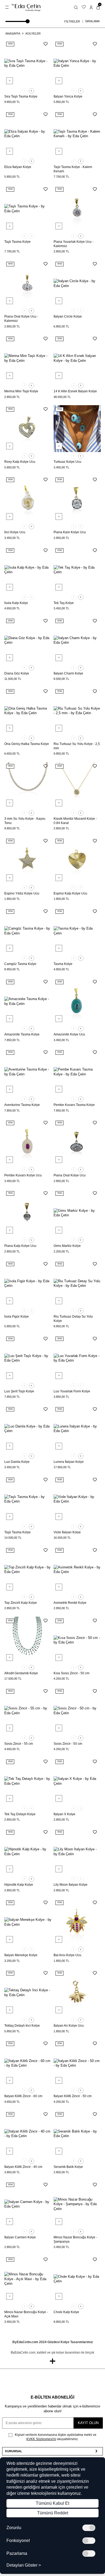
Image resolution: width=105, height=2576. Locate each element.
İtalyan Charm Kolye (68, 673)
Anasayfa (13, 33)
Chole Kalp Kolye (66, 2312)
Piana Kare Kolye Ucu (70, 532)
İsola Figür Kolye (17, 1317)
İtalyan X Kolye (64, 1814)
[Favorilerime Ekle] (45, 44)
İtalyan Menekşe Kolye (21, 1955)
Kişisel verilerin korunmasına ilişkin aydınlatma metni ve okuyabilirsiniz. (55, 2437)
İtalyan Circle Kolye (68, 316)
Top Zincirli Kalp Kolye (21, 1603)
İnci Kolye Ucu (15, 532)
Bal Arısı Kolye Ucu (67, 1955)
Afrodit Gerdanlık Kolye (21, 1673)
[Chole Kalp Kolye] (77, 2279)
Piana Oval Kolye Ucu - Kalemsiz (21, 319)
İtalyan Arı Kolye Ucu (69, 2026)
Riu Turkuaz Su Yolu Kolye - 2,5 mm (77, 746)
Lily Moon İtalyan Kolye (71, 1885)
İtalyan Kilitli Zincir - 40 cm (23, 2167)
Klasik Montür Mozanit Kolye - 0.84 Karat (75, 821)
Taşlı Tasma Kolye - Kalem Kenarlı (73, 169)
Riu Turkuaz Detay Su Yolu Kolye (73, 1319)
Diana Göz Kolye (17, 673)
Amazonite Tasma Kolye (22, 1034)
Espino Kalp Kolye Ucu (70, 893)
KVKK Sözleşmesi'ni (41, 2439)
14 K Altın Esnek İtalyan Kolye (75, 391)
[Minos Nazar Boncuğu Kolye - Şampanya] (77, 2204)
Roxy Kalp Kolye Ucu (20, 462)
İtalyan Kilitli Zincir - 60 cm (23, 2096)
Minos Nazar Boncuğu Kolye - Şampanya (75, 2239)
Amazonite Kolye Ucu (69, 1034)
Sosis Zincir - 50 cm (68, 1744)
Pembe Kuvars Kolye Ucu (23, 1175)
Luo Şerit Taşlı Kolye (19, 1391)
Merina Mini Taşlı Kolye (21, 391)
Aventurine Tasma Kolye (22, 1105)
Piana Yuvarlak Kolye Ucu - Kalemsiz (73, 244)
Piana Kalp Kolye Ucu (20, 1246)
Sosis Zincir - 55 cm (19, 1744)
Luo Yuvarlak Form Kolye (72, 1391)
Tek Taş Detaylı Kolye (20, 1814)
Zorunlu (14, 2528)
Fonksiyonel (18, 2541)
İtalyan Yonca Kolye (68, 96)
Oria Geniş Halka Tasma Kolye (27, 744)
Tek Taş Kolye (64, 603)
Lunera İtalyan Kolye (69, 1462)
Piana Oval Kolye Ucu (70, 1175)
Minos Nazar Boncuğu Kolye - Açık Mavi (26, 2314)
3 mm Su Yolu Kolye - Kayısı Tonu (25, 821)
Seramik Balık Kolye (68, 2167)
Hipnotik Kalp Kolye (19, 1885)
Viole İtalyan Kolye (67, 1532)
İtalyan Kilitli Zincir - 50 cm (73, 2096)
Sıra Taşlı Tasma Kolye (21, 96)
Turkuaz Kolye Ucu (67, 462)
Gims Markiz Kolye (67, 1246)
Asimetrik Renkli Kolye (70, 1603)
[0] (98, 7)
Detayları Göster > (24, 2565)
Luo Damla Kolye (17, 1462)
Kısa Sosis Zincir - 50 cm (71, 1673)
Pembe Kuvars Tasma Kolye (74, 1105)
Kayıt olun (88, 2423)
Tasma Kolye (63, 964)
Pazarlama (17, 2553)
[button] (24, 91)
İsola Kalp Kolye (16, 603)
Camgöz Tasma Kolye (20, 964)
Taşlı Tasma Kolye (17, 242)
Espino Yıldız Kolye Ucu (22, 893)
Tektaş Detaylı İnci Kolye (22, 2026)
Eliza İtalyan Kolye (18, 167)
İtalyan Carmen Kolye (20, 2237)
